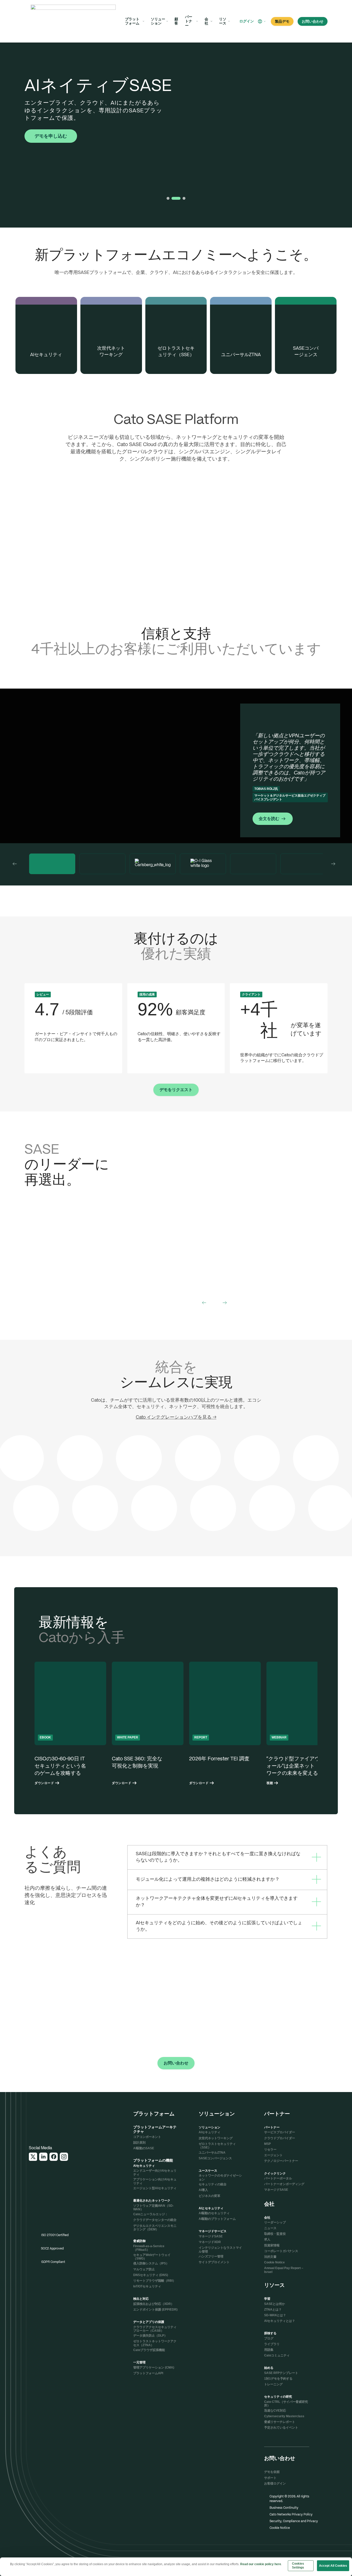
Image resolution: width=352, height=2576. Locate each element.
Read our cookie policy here (261, 2564)
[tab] (168, 198)
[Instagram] (64, 2157)
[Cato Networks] (73, 21)
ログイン (247, 21)
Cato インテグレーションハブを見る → (176, 1417)
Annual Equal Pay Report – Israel (284, 2270)
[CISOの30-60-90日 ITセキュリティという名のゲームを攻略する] (70, 1723)
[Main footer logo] (54, 2118)
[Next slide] (333, 864)
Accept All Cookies (333, 2566)
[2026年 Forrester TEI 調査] (225, 1723)
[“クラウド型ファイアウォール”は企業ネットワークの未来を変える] (302, 1723)
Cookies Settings (298, 2566)
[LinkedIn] (43, 2157)
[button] (262, 21)
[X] (33, 2157)
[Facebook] (54, 2157)
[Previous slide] (15, 864)
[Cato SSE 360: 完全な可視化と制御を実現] (148, 1723)
